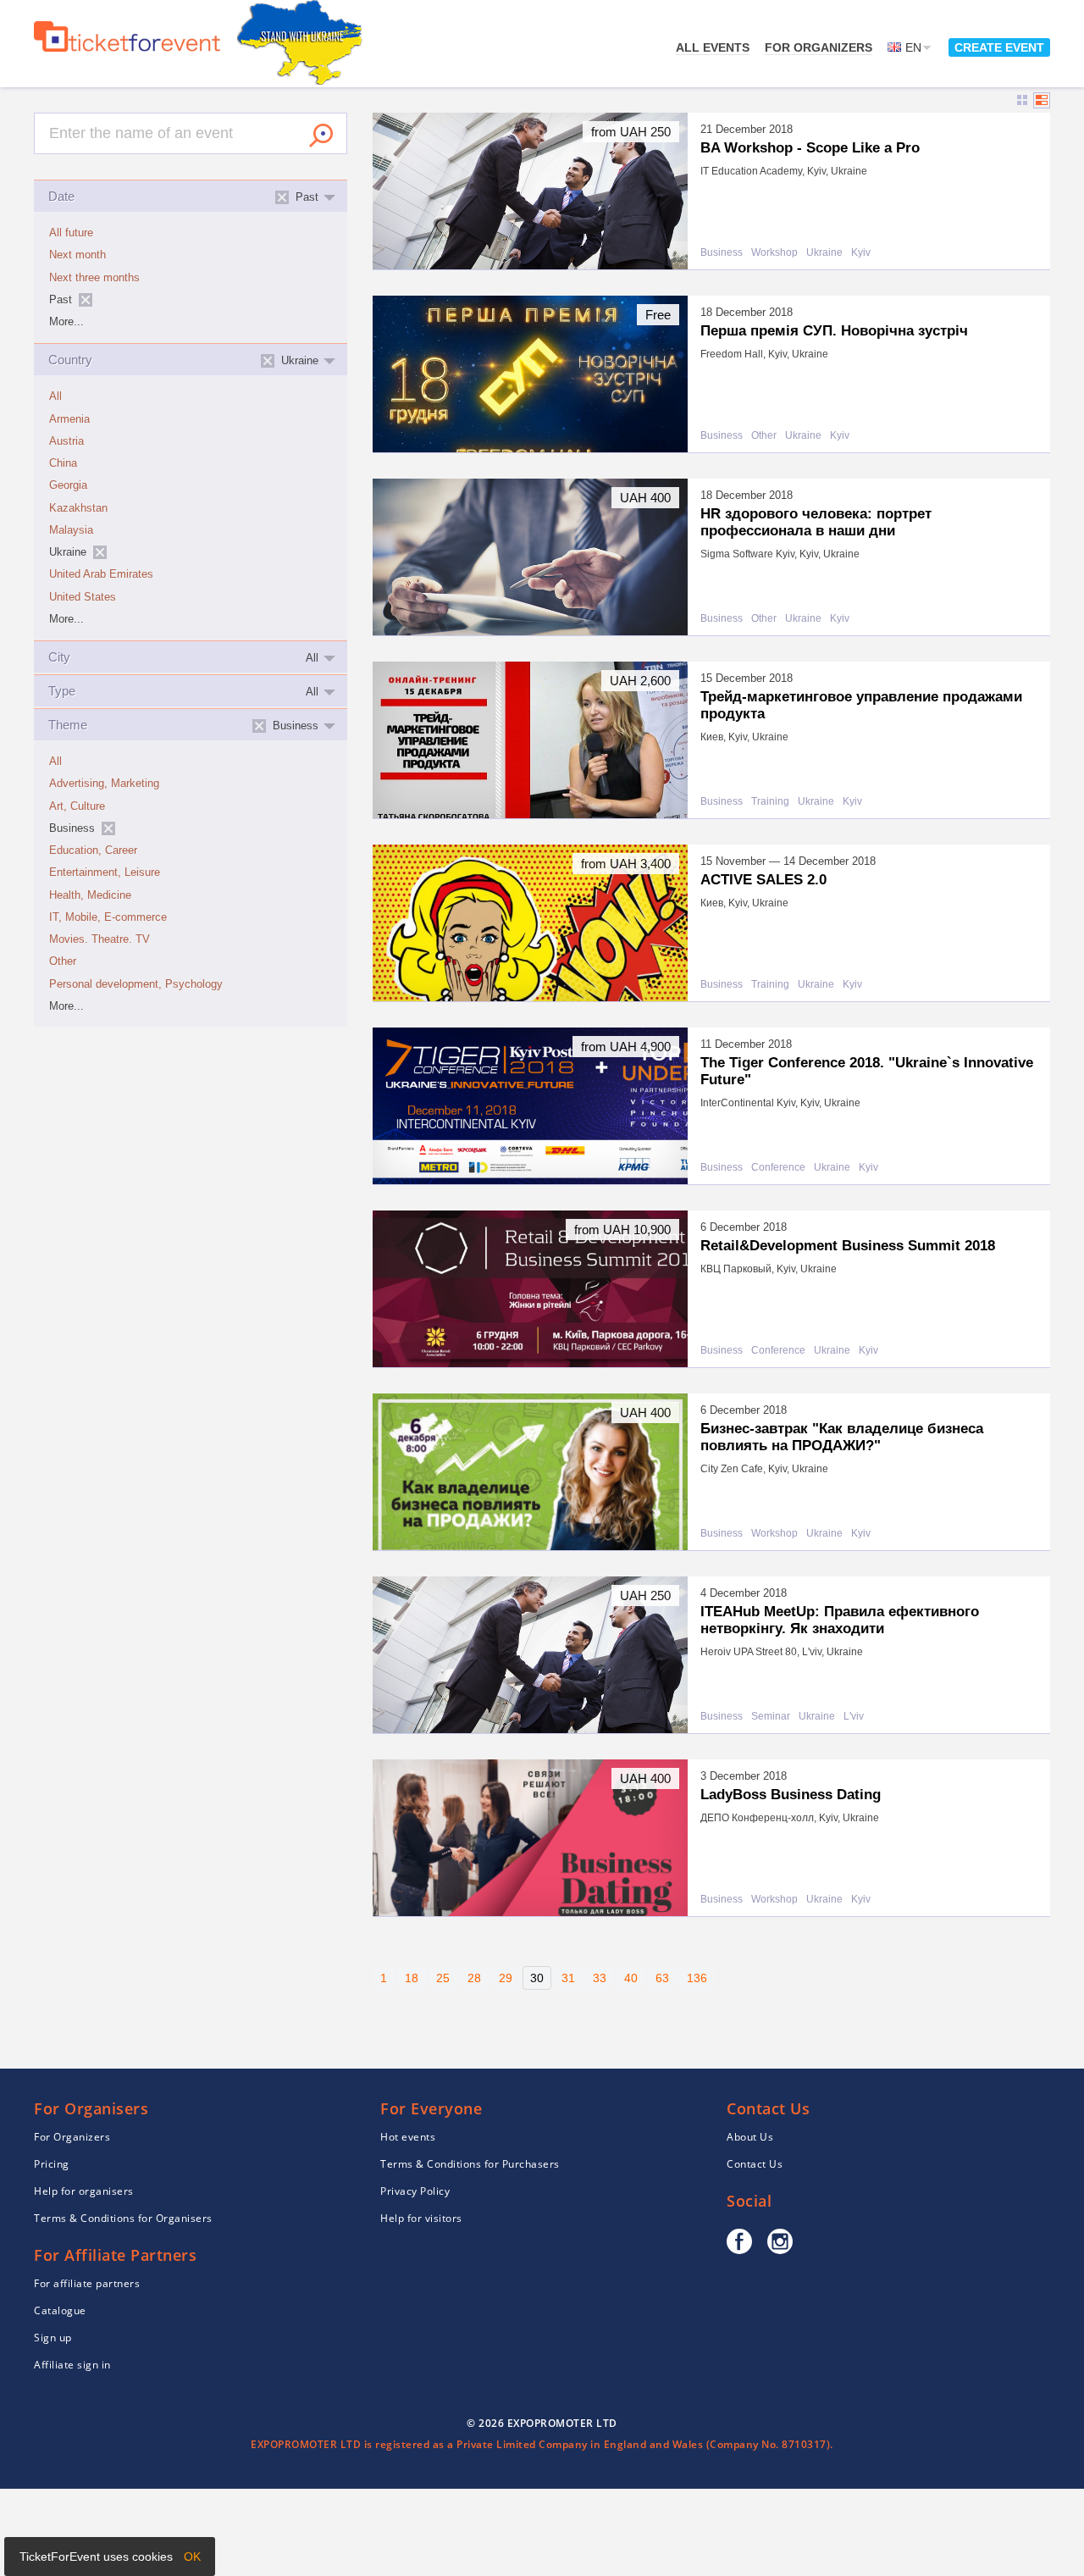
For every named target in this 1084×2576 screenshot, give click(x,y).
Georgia (68, 485)
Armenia (69, 419)
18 (412, 1978)
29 (506, 1978)
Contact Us (755, 2164)
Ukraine (824, 253)
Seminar (771, 1717)
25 (443, 1978)
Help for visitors (421, 2218)
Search (321, 136)
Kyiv (861, 253)
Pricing (52, 2164)
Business (722, 253)
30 (537, 1978)
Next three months (94, 278)
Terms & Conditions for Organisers (123, 2218)
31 (568, 1978)
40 (631, 1978)
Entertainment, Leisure (105, 873)
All (55, 396)
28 (474, 1978)
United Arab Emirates (101, 574)
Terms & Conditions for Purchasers (470, 2164)
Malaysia (71, 530)
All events (713, 47)
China (63, 463)
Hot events (408, 2137)
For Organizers (819, 47)
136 (697, 1978)
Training (770, 802)
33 (600, 1978)
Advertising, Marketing (104, 784)
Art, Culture (77, 806)
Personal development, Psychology (136, 984)
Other (63, 961)
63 (662, 1978)
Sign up (53, 2338)
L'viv (854, 1717)
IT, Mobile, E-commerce (108, 917)
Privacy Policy (415, 2191)
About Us (750, 2137)
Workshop (774, 253)
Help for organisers (84, 2191)
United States (83, 597)
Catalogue (60, 2310)
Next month (77, 255)
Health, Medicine (90, 895)
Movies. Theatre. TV (100, 939)
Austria (66, 441)
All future (71, 233)
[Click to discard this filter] (86, 300)
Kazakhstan (78, 508)
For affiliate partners (87, 2283)
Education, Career (93, 850)
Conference (778, 1168)
